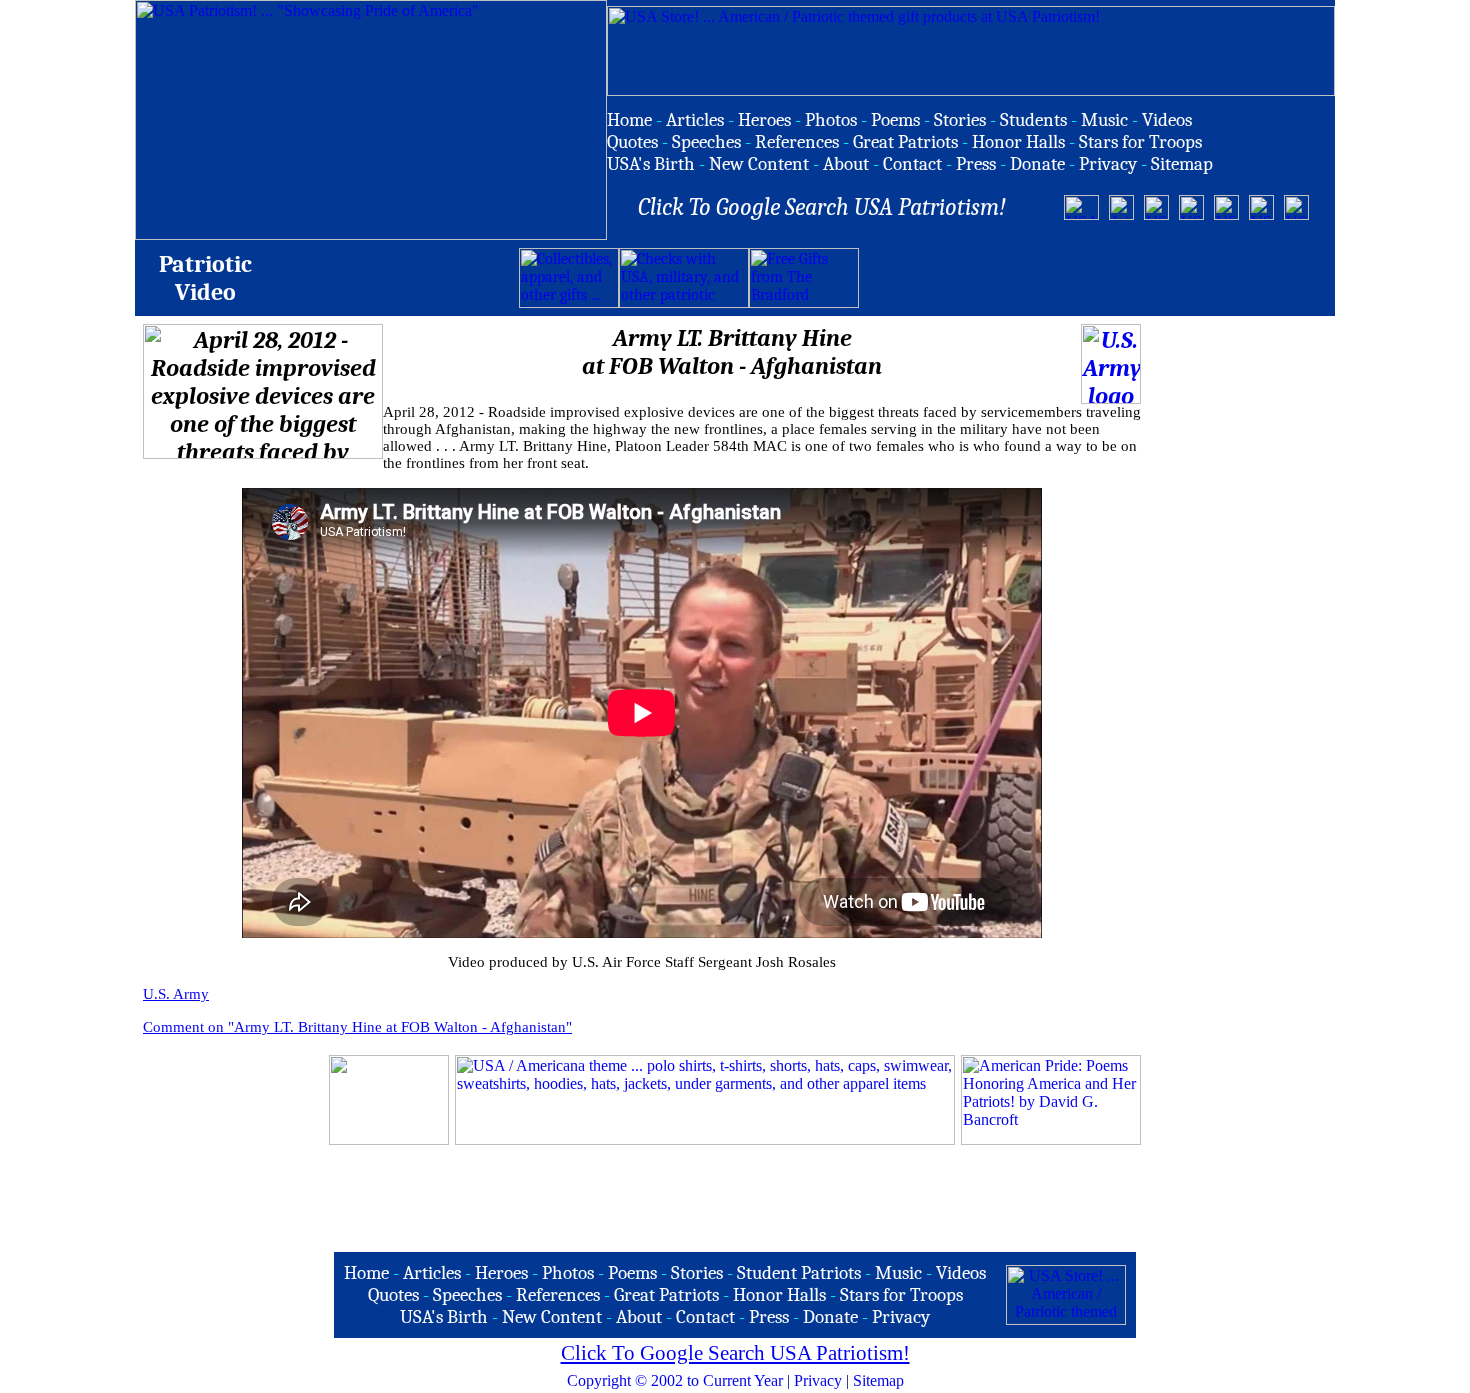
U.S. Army (176, 994)
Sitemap (878, 1380)
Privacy (818, 1380)
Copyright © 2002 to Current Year (675, 1380)
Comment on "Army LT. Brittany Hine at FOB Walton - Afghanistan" (357, 1027)
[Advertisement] (1093, 278)
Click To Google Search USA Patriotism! (735, 1353)
